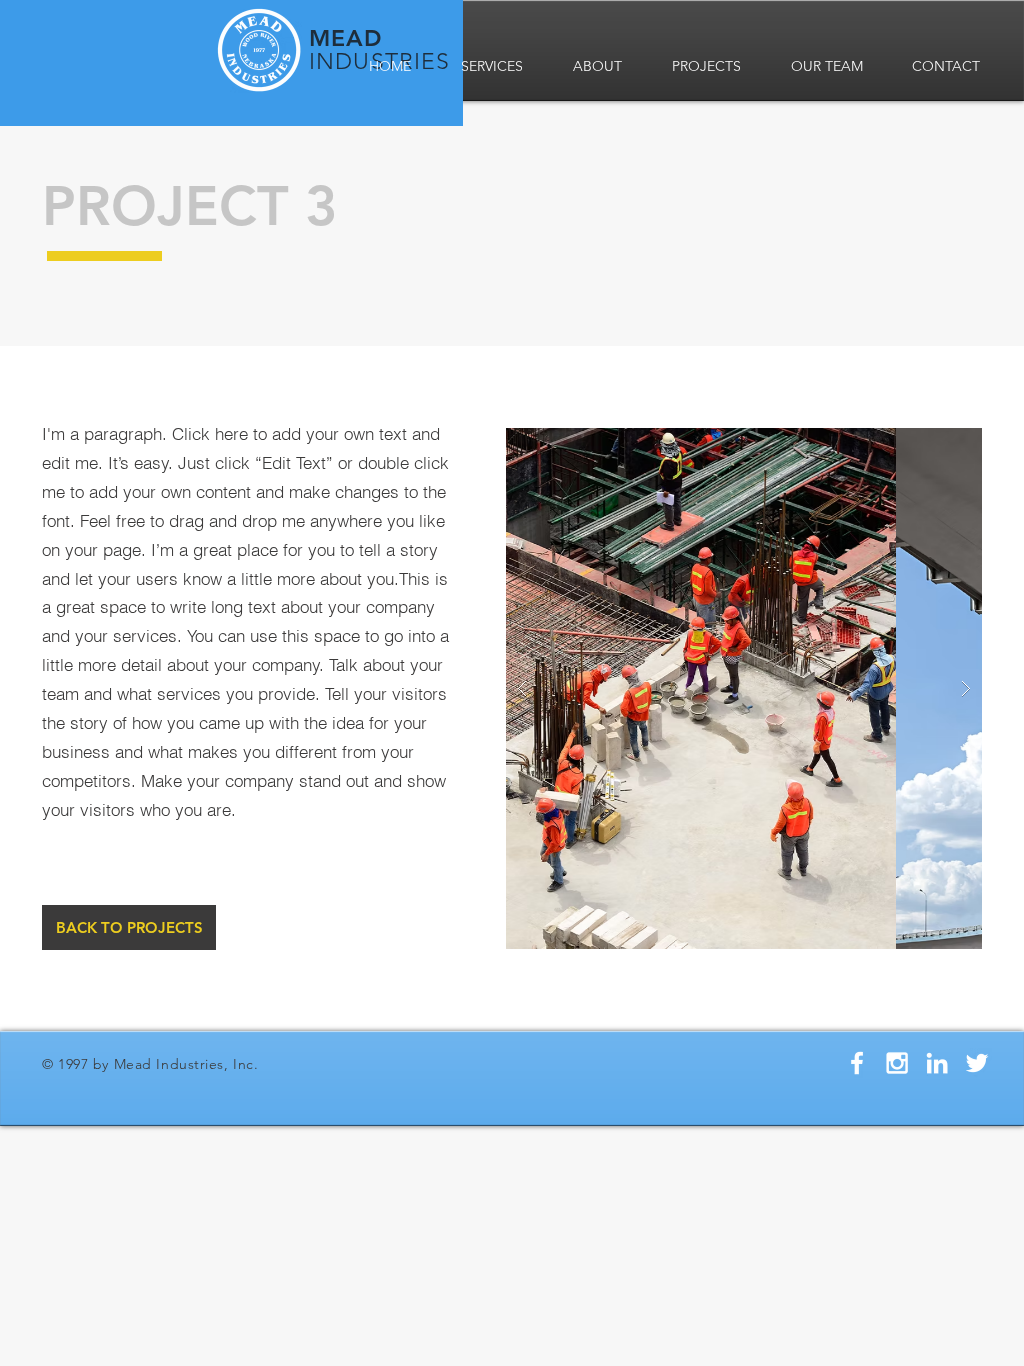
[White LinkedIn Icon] (937, 1063)
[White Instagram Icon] (897, 1063)
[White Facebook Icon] (857, 1063)
